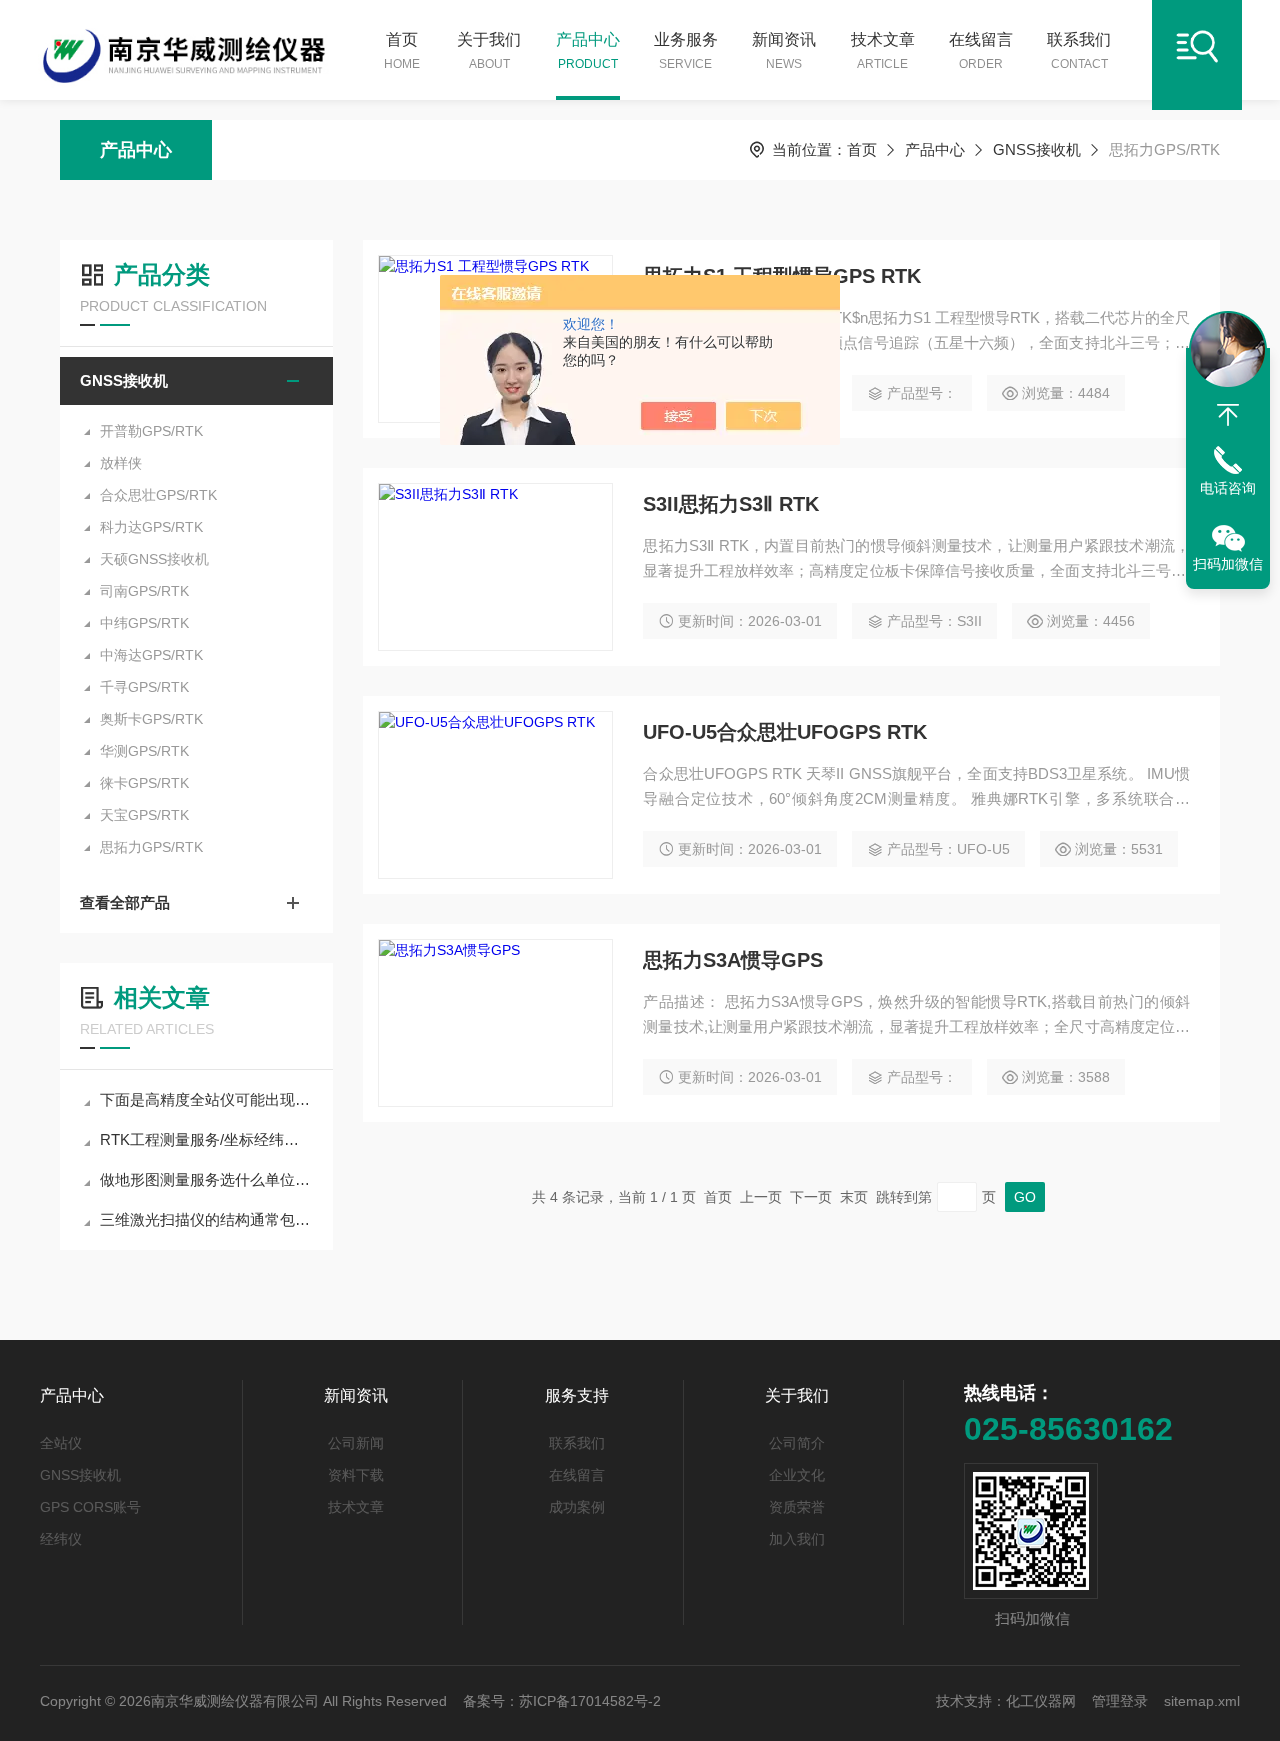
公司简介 (797, 1443)
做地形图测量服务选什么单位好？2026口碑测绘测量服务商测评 (206, 1179)
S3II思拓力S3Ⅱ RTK (731, 504)
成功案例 (577, 1507)
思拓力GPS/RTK (151, 847)
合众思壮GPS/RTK (158, 495)
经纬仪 (61, 1539)
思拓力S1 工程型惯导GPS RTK (782, 276)
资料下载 (356, 1475)
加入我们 (797, 1539)
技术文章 (883, 51)
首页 (402, 51)
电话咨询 (1228, 488)
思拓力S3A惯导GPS (733, 960)
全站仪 (61, 1443)
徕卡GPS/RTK (144, 783)
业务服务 (686, 51)
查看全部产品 (125, 902)
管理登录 (1120, 1701)
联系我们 (1079, 51)
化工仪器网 (1041, 1701)
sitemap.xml (1202, 1701)
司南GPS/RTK (144, 591)
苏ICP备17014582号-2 (590, 1701)
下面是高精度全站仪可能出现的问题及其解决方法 (206, 1099)
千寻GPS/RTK (144, 687)
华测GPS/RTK (144, 751)
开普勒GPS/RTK (151, 431)
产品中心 (588, 51)
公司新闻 (356, 1443)
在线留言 (981, 51)
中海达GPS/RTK (151, 655)
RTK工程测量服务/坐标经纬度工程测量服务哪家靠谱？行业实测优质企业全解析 (206, 1139)
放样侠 (121, 463)
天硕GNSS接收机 (154, 559)
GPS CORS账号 (90, 1507)
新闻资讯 (784, 51)
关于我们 (489, 51)
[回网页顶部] (1228, 415)
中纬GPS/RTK (144, 623)
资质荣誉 (797, 1507)
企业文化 (797, 1475)
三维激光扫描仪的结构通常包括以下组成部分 (206, 1219)
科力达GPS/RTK (151, 527)
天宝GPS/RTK (144, 815)
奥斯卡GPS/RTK (151, 719)
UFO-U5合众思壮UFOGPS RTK (785, 732)
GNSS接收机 (1037, 149)
